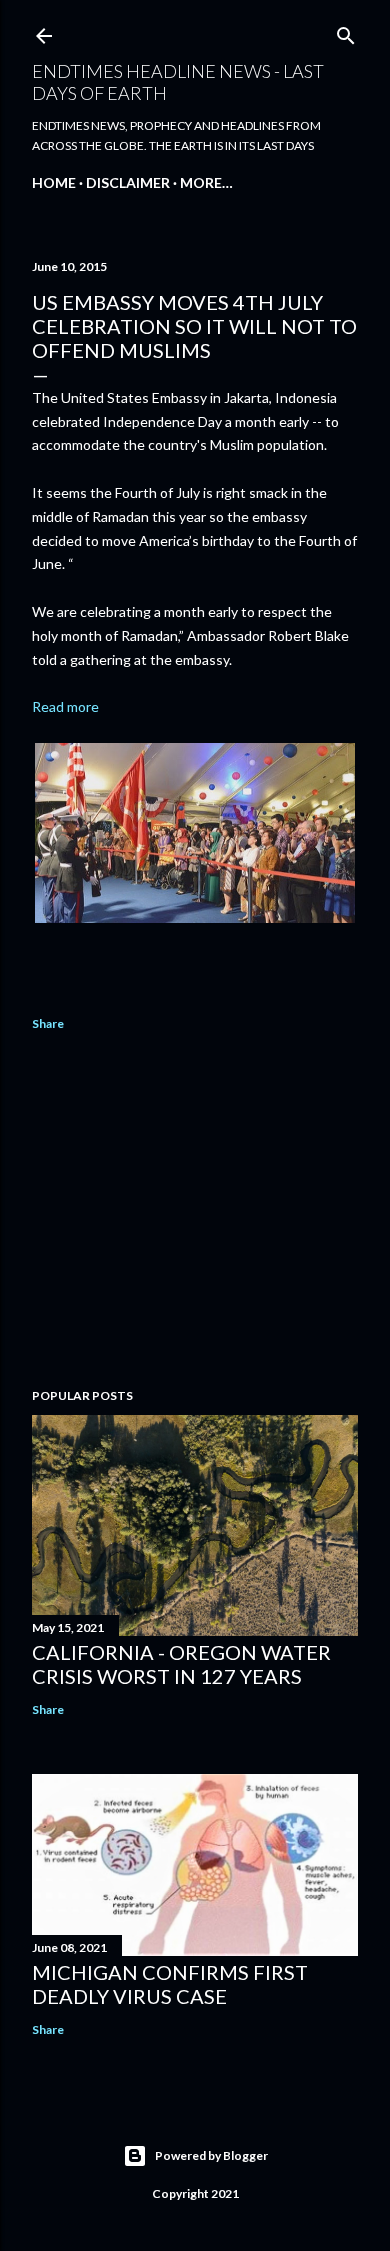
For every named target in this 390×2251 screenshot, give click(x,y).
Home (54, 182)
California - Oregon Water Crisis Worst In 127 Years (181, 1664)
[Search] (346, 31)
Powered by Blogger (211, 2155)
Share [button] (48, 1023)
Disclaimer (128, 182)
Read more (65, 706)
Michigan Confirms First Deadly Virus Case (170, 1984)
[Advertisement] (195, 1213)
